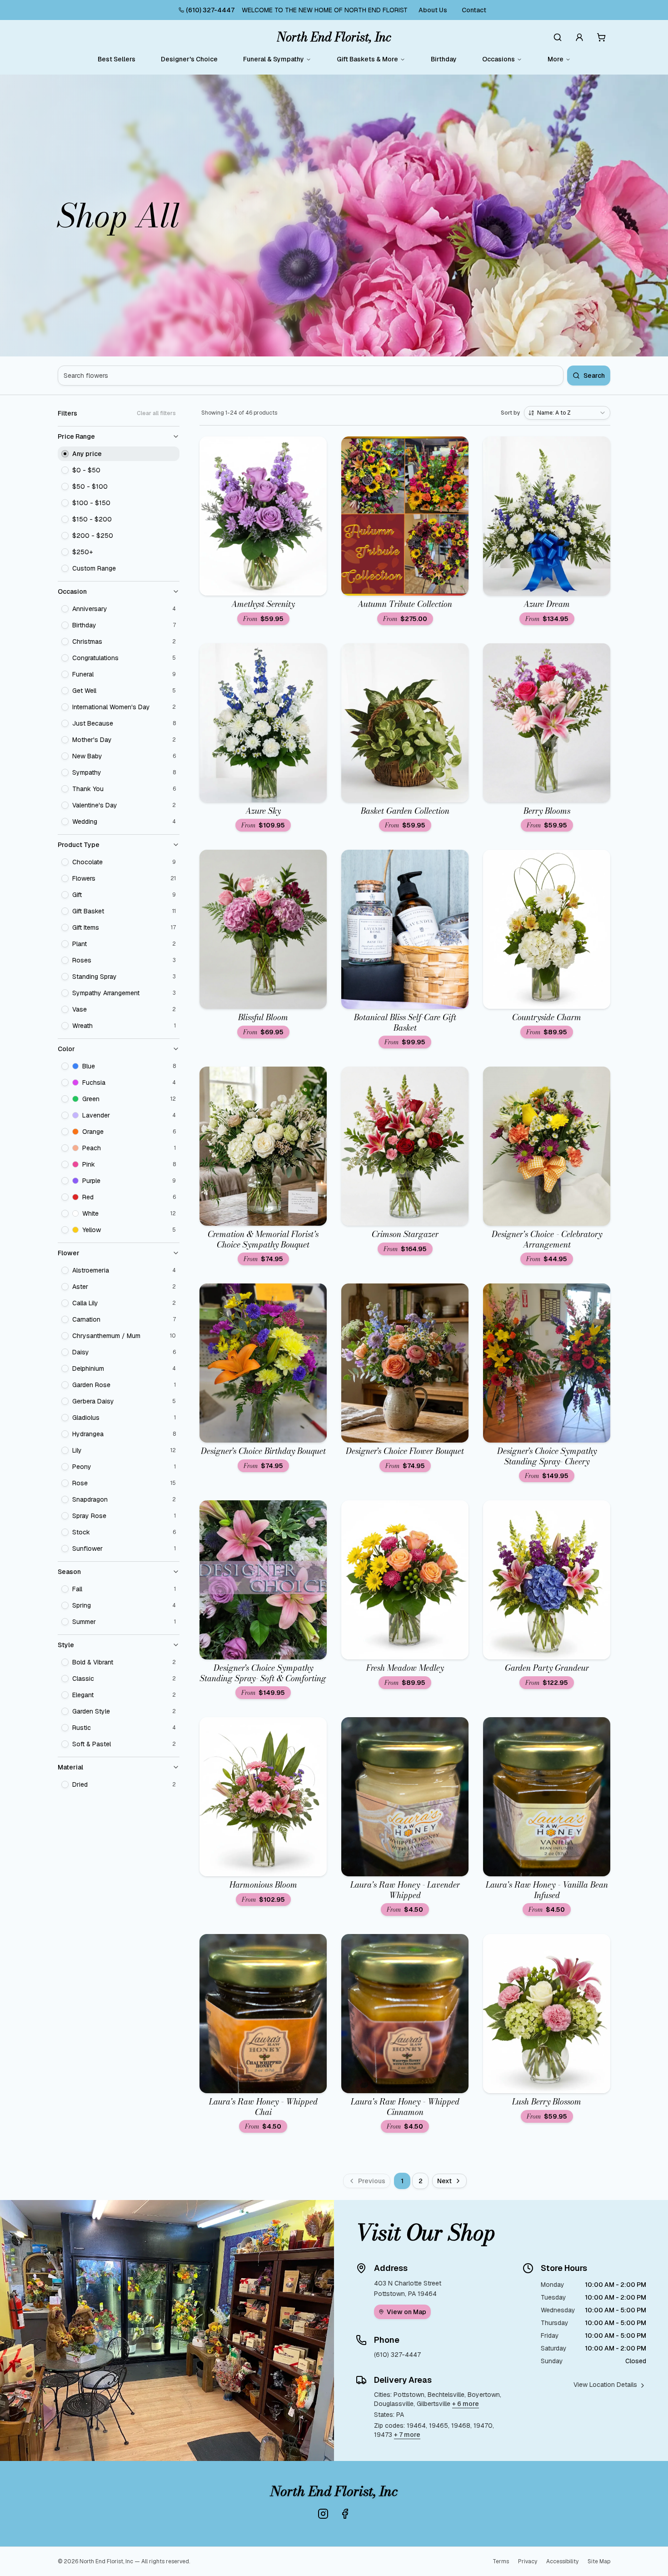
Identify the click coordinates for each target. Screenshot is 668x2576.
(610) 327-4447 (210, 10)
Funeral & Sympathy (274, 59)
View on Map (406, 2312)
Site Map (599, 2561)
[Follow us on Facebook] (345, 2514)
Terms (501, 2561)
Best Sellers (117, 59)
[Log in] (579, 37)
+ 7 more (407, 2435)
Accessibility (562, 2561)
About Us (433, 10)
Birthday (444, 59)
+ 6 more (466, 2404)
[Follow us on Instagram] (323, 2514)
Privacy (528, 2561)
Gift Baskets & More (367, 59)
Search (594, 376)
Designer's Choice (189, 59)
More (556, 59)
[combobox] (567, 413)
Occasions (499, 59)
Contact (474, 10)
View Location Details (605, 2385)
